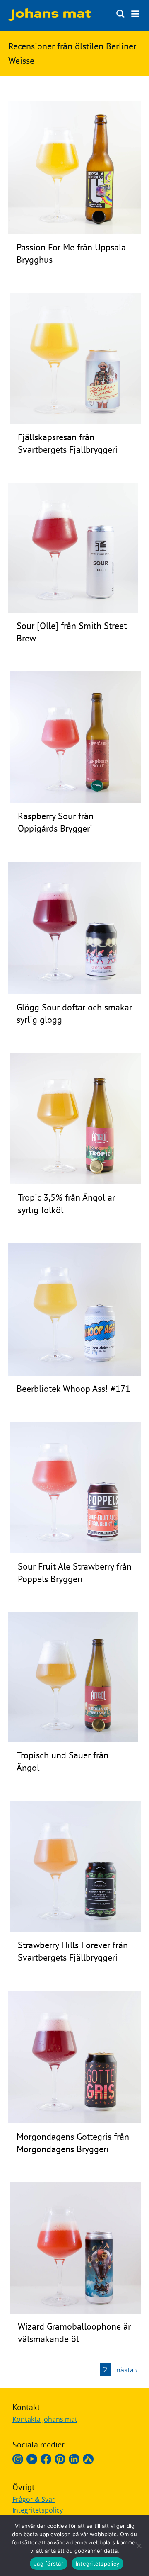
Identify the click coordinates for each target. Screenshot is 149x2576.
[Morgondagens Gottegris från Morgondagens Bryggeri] (74, 2121)
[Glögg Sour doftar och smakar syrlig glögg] (74, 992)
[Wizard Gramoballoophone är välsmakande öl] (75, 2311)
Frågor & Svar (34, 2499)
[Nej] (139, 2546)
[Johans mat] (50, 18)
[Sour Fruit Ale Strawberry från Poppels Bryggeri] (75, 1551)
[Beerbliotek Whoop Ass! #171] (74, 1373)
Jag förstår (49, 2564)
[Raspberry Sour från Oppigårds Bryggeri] (75, 800)
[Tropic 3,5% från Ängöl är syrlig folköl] (75, 1182)
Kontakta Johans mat (45, 2419)
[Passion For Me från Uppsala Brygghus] (74, 231)
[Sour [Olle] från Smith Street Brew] (73, 610)
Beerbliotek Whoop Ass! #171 (73, 1389)
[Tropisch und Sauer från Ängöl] (73, 1739)
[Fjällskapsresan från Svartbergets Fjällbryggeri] (75, 421)
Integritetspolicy (38, 2510)
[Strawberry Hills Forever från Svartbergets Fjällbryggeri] (75, 1930)
